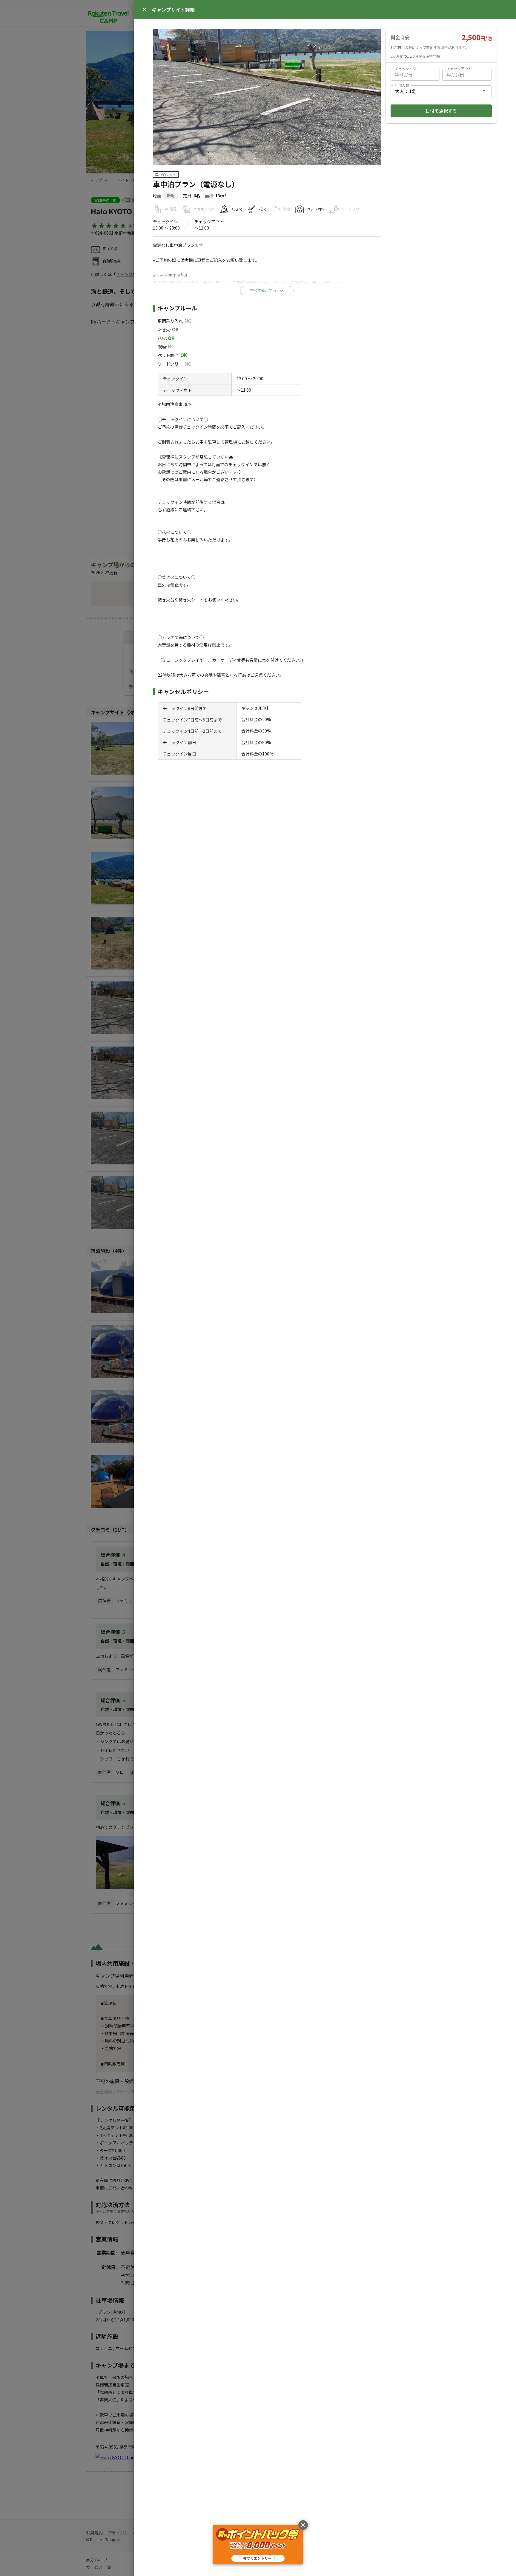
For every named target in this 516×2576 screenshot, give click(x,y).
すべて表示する (263, 290)
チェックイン (406, 69)
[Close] (145, 10)
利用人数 (402, 85)
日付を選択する (441, 111)
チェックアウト (459, 69)
